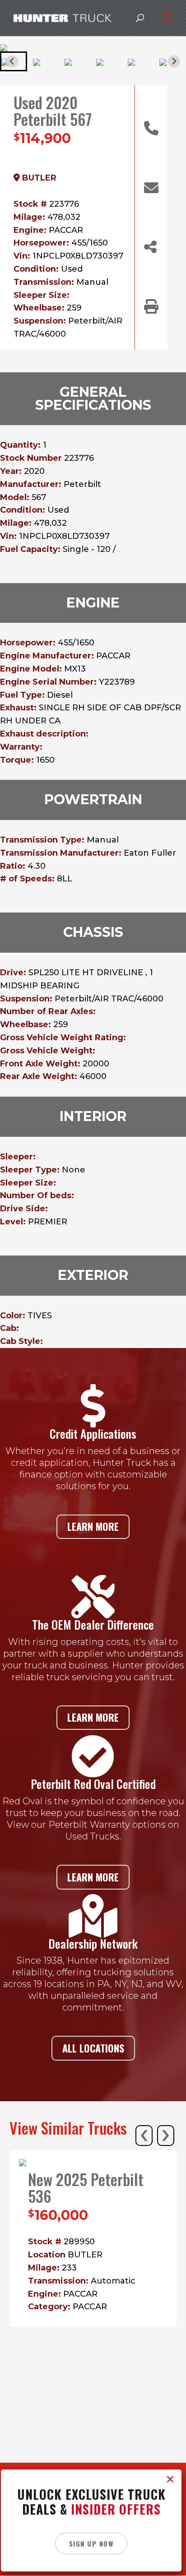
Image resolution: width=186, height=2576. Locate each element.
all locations (93, 2048)
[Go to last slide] (12, 62)
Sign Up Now (91, 2544)
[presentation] (144, 2136)
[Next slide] (174, 62)
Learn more (93, 1526)
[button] (45, 61)
